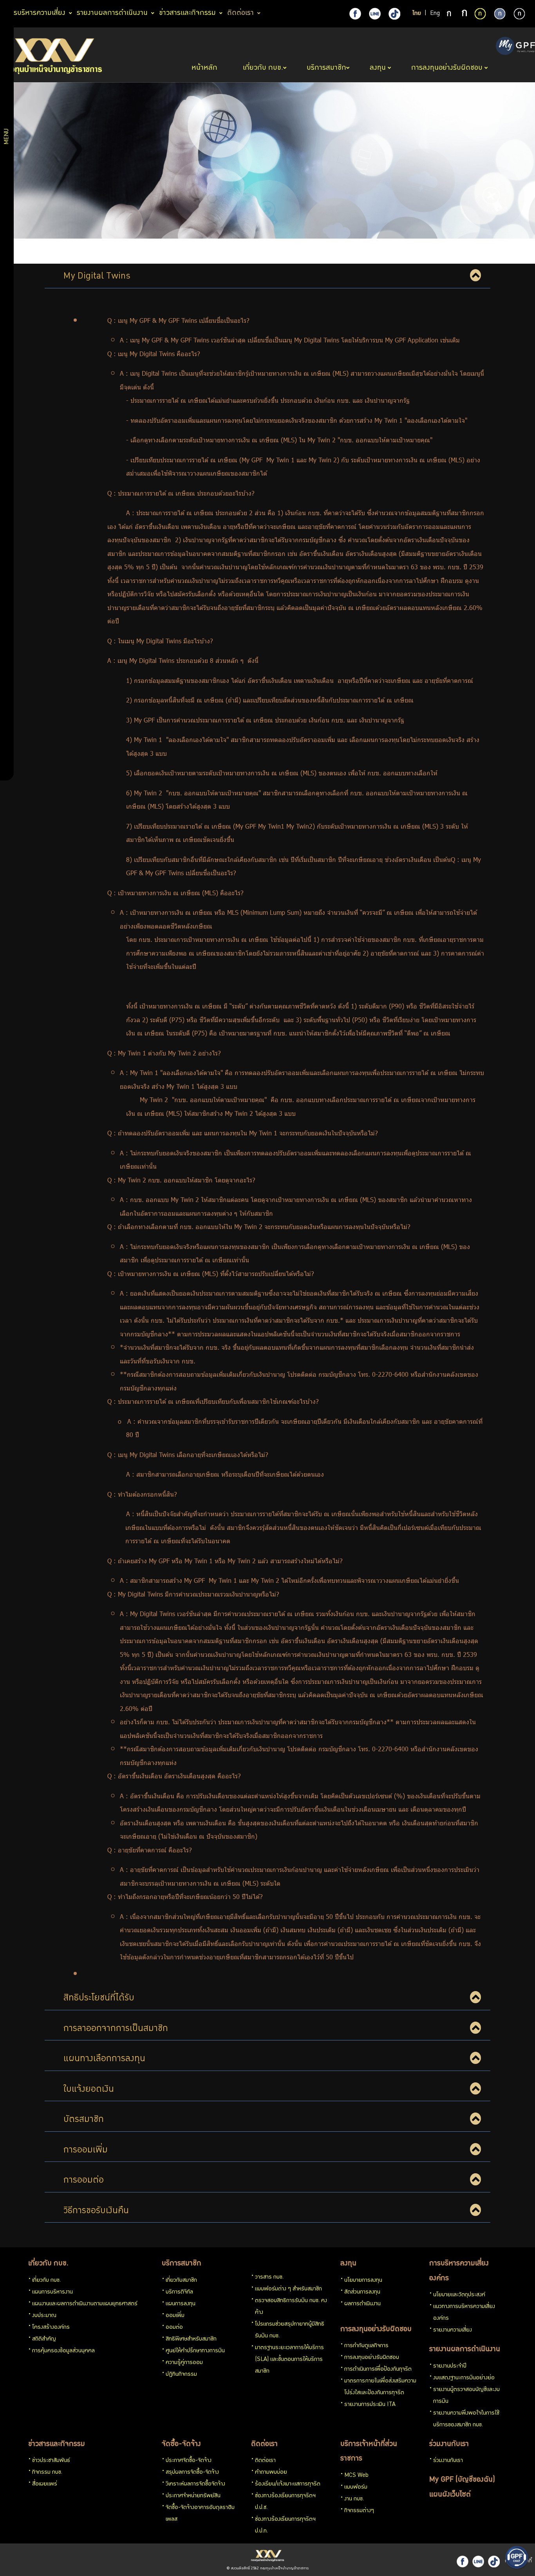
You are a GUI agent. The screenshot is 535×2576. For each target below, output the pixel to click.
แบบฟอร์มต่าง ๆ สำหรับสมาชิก (288, 2289)
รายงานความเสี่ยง (453, 2330)
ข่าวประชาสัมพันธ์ (51, 2461)
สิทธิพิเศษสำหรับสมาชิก (191, 2339)
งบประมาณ (44, 2316)
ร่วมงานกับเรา (449, 2444)
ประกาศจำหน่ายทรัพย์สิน (193, 2496)
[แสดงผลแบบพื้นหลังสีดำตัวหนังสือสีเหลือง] (480, 14)
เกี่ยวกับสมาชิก (181, 2281)
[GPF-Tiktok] (394, 14)
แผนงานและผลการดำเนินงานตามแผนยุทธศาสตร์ (85, 2304)
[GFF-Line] (478, 2562)
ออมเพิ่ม (175, 2316)
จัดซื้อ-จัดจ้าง (181, 2444)
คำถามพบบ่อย (271, 2473)
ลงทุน (348, 2264)
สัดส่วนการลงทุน (362, 2292)
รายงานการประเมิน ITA (370, 2405)
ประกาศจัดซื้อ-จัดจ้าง (189, 2461)
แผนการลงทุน (181, 2304)
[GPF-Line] (375, 14)
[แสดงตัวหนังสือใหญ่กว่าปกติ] (465, 14)
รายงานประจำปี (450, 2366)
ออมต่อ (174, 2328)
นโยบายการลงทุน (363, 2281)
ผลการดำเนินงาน (362, 2304)
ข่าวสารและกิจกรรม (57, 2444)
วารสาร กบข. (269, 2277)
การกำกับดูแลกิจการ (366, 2346)
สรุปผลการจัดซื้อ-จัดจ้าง (192, 2473)
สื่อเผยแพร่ (45, 2484)
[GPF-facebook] (355, 14)
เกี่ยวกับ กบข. (48, 2264)
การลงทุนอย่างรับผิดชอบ (376, 2330)
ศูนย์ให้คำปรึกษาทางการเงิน (195, 2351)
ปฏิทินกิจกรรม (181, 2375)
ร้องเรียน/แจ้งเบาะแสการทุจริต (288, 2484)
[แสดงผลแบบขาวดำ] (519, 14)
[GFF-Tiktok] (494, 2562)
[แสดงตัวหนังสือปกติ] (450, 14)
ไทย (417, 14)
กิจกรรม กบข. (47, 2473)
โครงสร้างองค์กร (51, 2328)
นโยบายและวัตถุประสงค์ (459, 2295)
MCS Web (356, 2476)
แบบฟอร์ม (356, 2487)
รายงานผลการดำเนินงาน (465, 2350)
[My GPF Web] (515, 47)
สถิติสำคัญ (44, 2339)
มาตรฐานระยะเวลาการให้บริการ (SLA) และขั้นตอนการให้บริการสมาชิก (289, 2360)
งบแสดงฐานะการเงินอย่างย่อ (464, 2378)
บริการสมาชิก (182, 2264)
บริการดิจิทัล (179, 2292)
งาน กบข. (354, 2499)
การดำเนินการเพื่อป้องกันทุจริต (378, 2370)
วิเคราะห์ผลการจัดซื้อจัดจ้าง (195, 2484)
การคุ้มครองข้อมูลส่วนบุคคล (63, 2351)
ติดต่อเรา (264, 2444)
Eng (435, 14)
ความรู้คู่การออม (184, 2363)
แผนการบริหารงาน (52, 2292)
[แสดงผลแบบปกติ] (500, 14)
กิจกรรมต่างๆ (359, 2511)
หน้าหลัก (205, 68)
